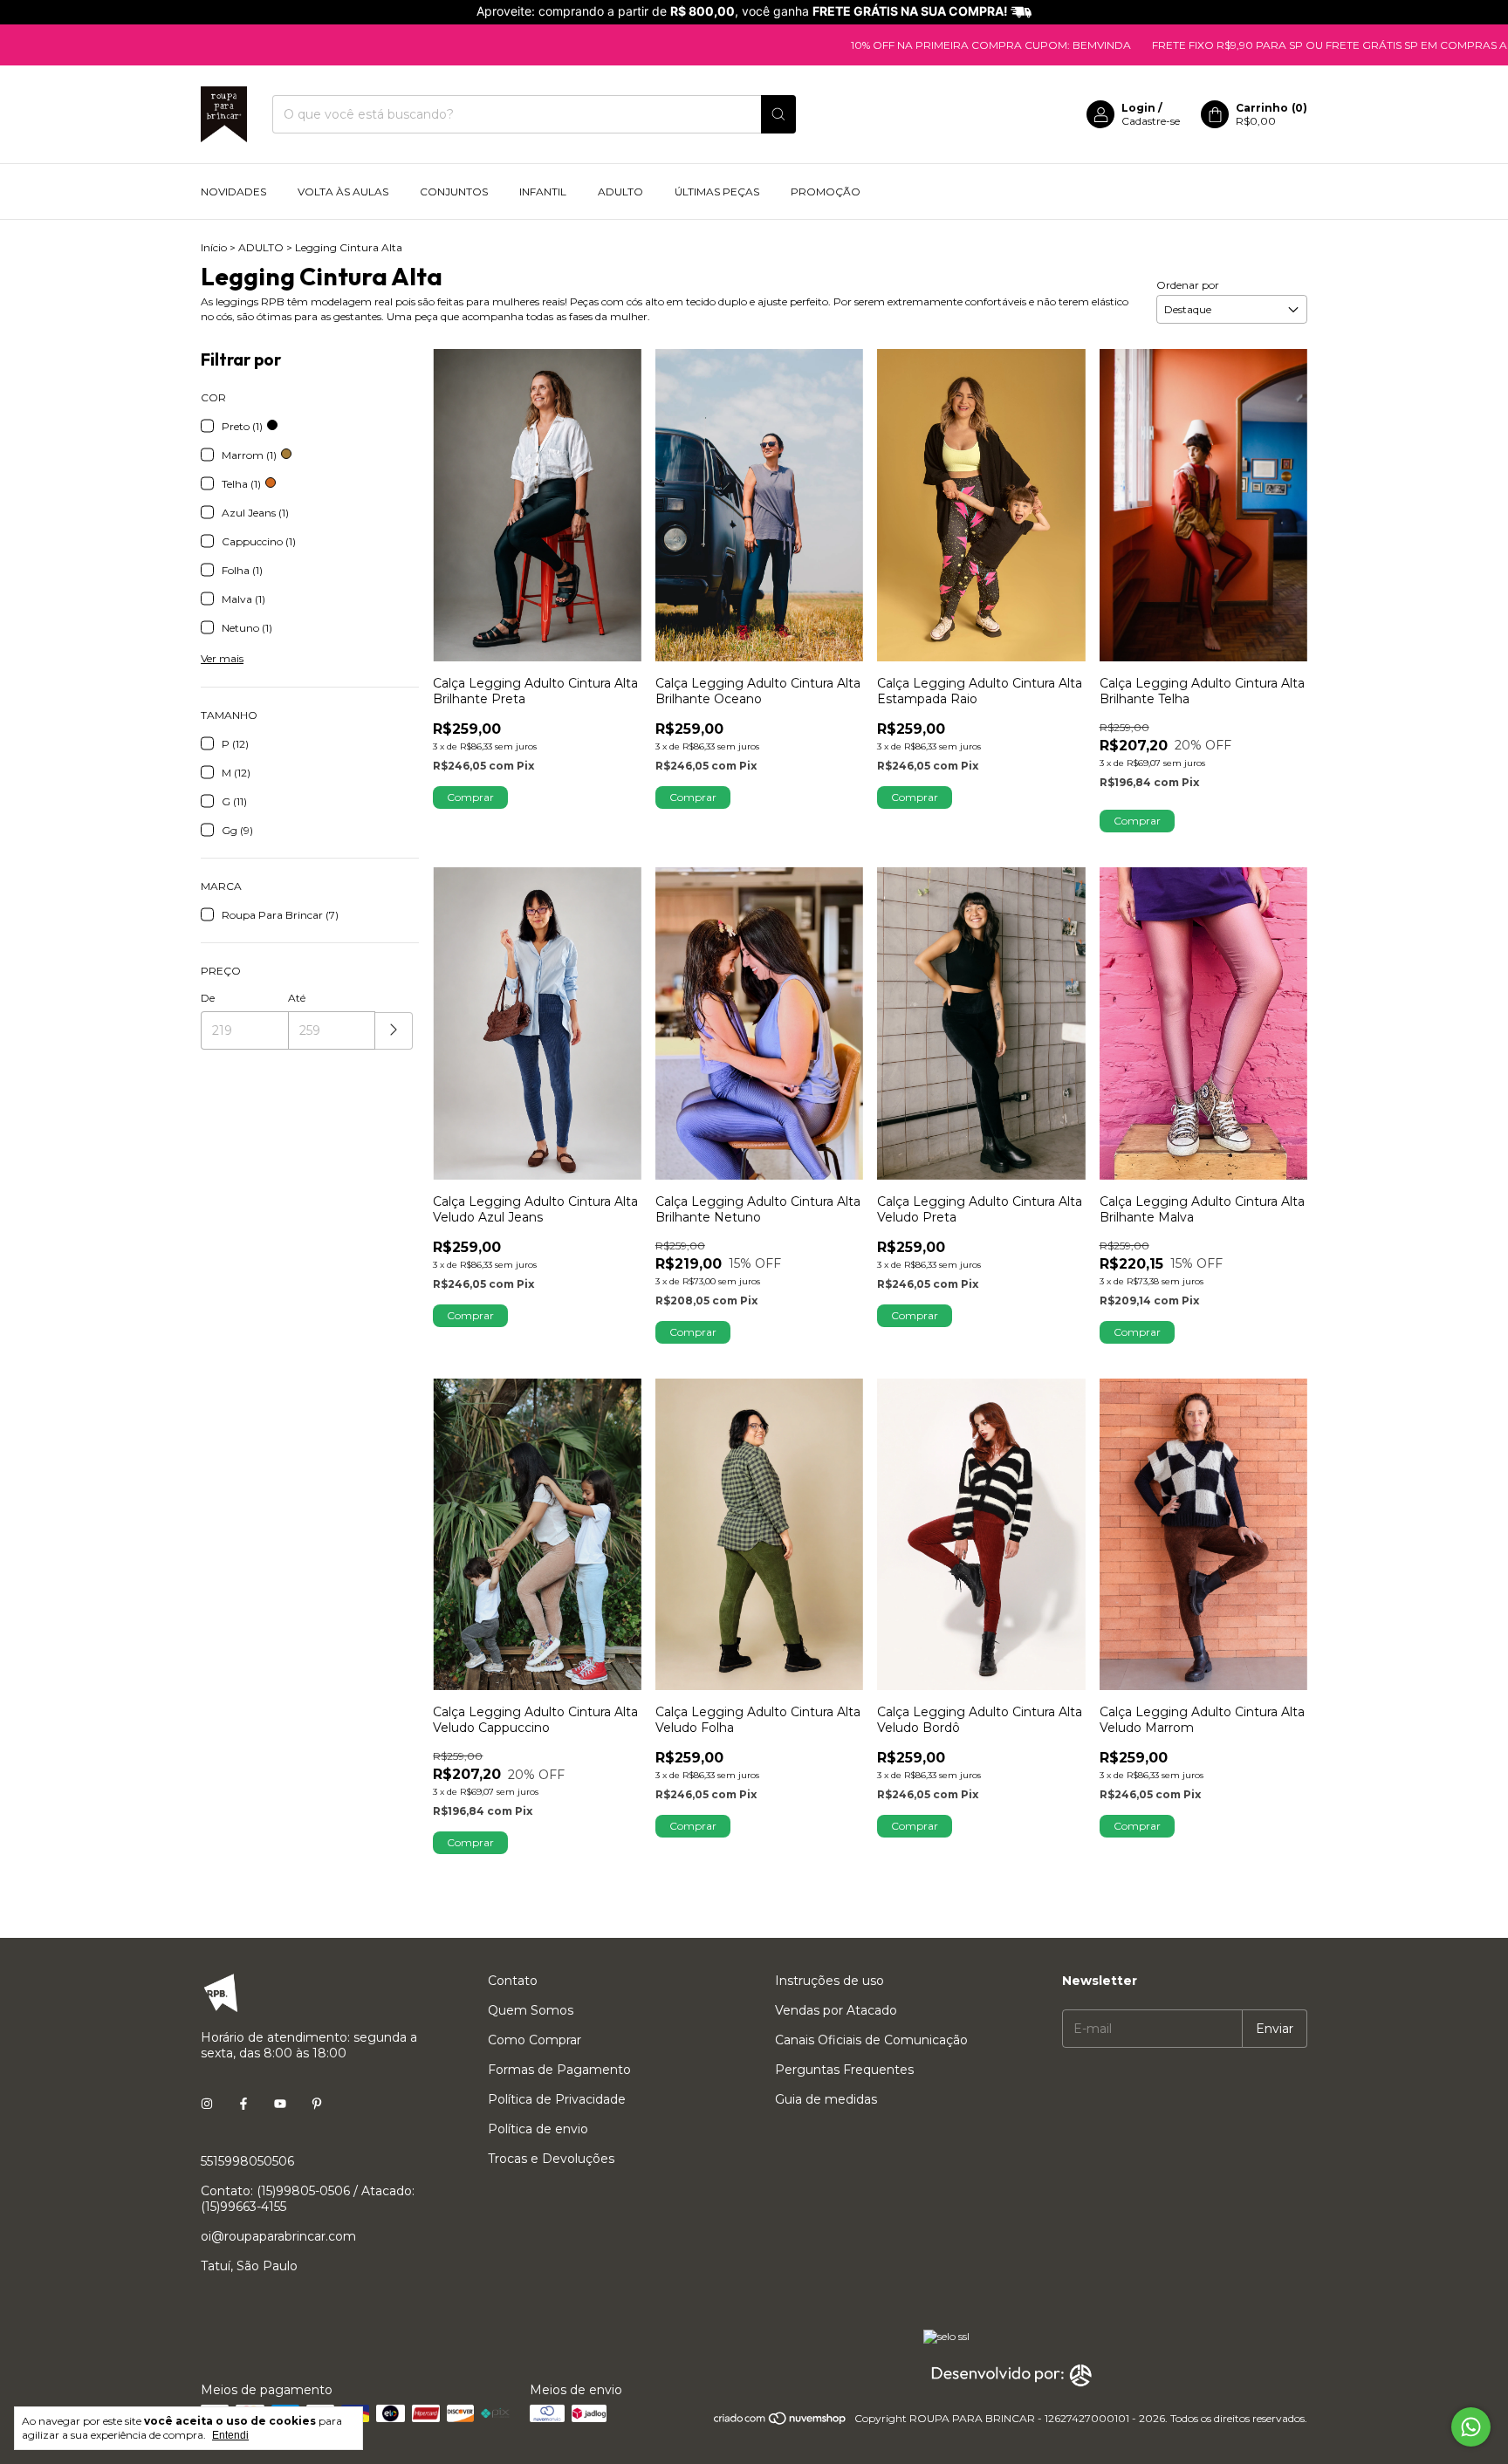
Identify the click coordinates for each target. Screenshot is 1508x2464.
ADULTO (620, 192)
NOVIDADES (233, 192)
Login (1138, 108)
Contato (513, 1981)
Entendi (230, 2435)
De (208, 998)
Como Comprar (535, 2040)
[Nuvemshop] (781, 2423)
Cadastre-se (1151, 121)
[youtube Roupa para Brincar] (280, 2104)
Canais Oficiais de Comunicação (871, 2040)
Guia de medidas (826, 2099)
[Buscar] (778, 114)
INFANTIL (543, 192)
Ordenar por (1188, 285)
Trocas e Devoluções (551, 2159)
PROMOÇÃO (826, 192)
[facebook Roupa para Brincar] (243, 2104)
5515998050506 (247, 2161)
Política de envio (538, 2129)
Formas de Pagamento (559, 2070)
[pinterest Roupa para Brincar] (317, 2104)
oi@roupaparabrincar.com (278, 2236)
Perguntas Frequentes (844, 2070)
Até (297, 998)
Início (214, 247)
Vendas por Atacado (836, 2010)
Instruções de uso (829, 1981)
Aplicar (394, 1031)
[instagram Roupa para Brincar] (207, 2104)
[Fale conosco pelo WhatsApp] (1471, 2427)
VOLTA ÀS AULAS (343, 192)
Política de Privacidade (557, 2099)
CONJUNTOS (454, 192)
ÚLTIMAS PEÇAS (717, 192)
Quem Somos (531, 2010)
